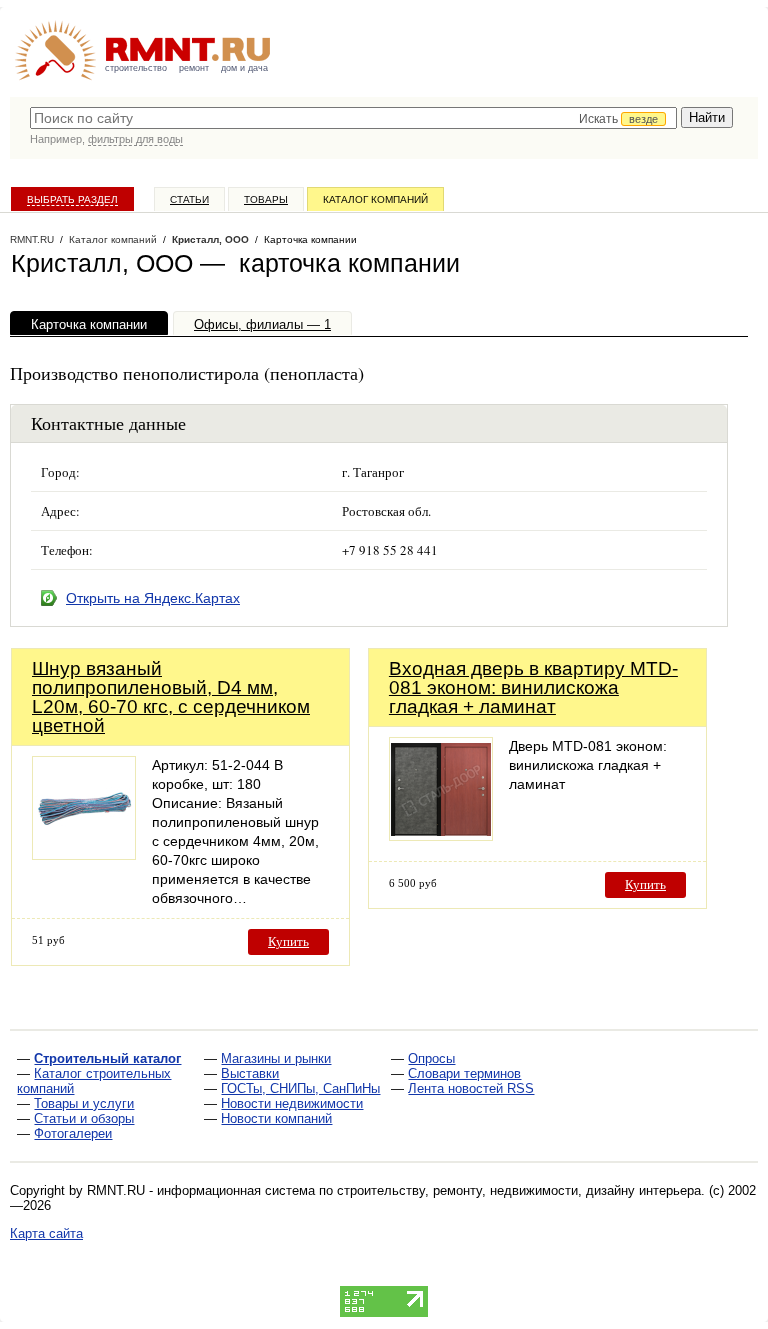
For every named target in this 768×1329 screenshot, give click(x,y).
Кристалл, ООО (210, 239)
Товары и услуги (84, 1103)
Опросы (431, 1058)
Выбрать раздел (72, 199)
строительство (136, 68)
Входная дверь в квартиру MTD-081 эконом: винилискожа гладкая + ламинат (533, 687)
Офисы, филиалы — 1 (262, 324)
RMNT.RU (32, 239)
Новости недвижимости (292, 1103)
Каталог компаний (375, 199)
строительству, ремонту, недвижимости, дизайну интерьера (519, 1190)
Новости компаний (276, 1118)
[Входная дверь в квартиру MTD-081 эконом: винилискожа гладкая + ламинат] (441, 835)
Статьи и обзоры (84, 1118)
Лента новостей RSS (471, 1088)
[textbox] (353, 118)
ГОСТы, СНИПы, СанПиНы (300, 1088)
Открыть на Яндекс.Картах (153, 598)
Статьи (189, 199)
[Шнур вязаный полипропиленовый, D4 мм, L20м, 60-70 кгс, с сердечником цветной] (84, 854)
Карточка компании (89, 324)
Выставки (250, 1073)
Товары (266, 199)
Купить (288, 941)
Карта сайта (46, 1233)
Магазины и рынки (276, 1058)
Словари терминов (464, 1073)
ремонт (194, 68)
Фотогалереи (73, 1133)
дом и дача (244, 68)
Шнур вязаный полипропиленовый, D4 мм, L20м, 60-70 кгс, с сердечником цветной (171, 697)
